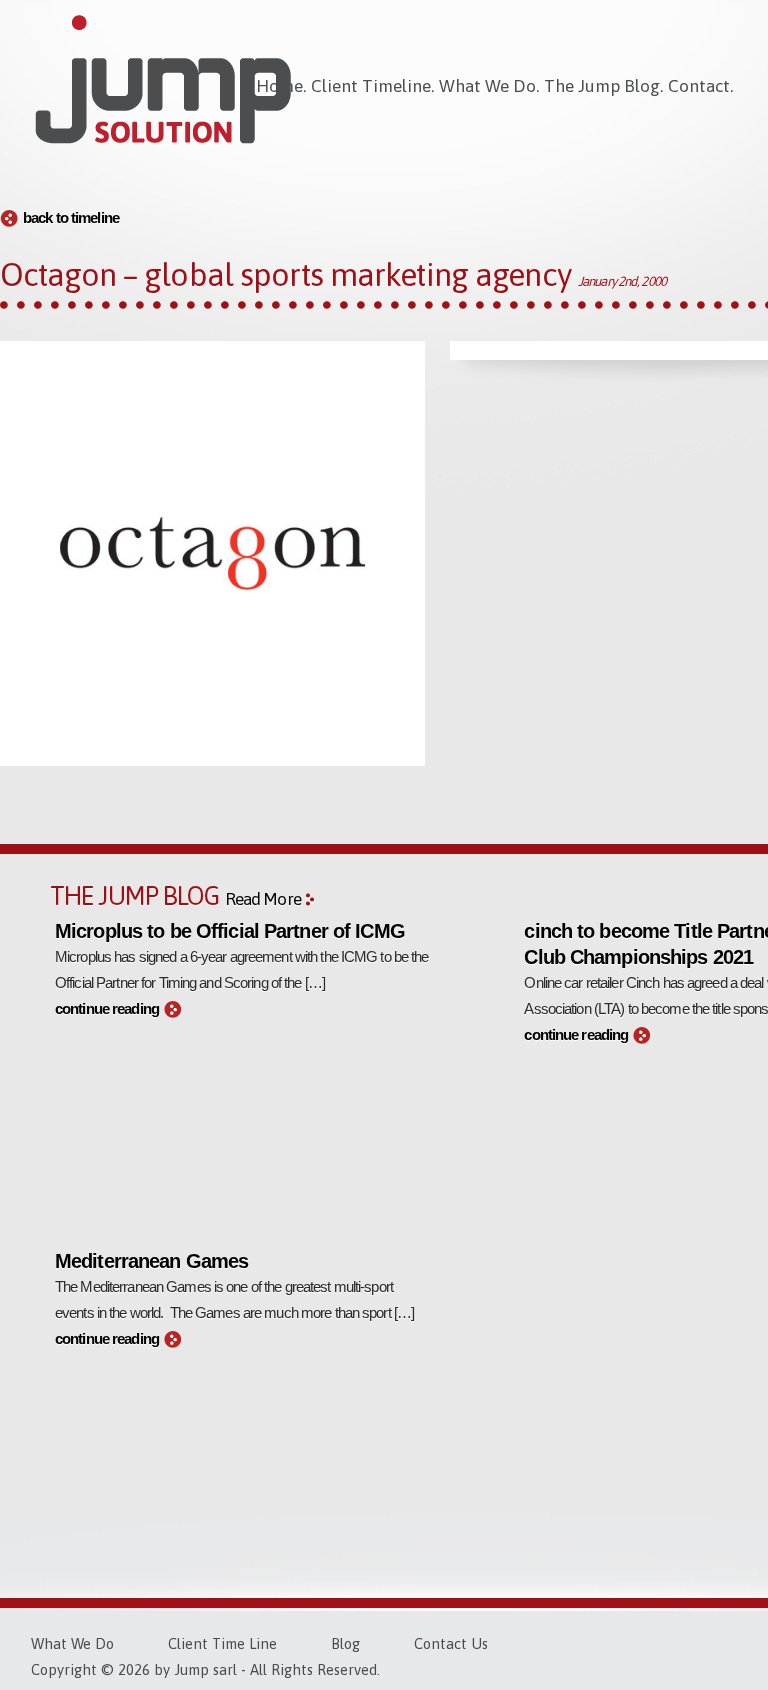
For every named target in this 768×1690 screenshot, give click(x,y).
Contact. (700, 86)
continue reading (107, 1009)
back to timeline (71, 218)
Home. (281, 86)
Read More (263, 899)
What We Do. (489, 86)
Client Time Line (222, 1643)
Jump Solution (163, 80)
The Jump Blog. (603, 86)
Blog (345, 1643)
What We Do (72, 1643)
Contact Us (451, 1643)
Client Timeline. (372, 86)
